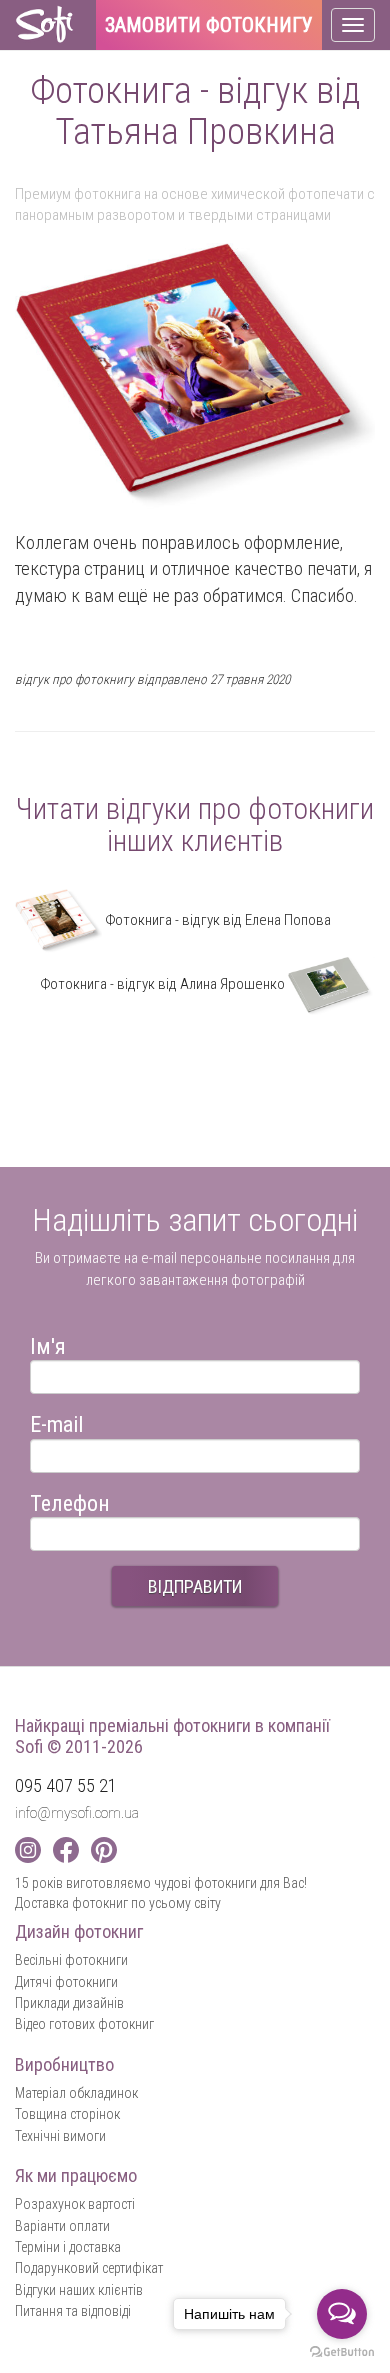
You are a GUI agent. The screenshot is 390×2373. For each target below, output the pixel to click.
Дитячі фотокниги (66, 1982)
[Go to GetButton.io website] (342, 2352)
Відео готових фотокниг (84, 2024)
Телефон (70, 1500)
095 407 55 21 (66, 1785)
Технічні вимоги (60, 2136)
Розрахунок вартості (75, 2204)
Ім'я (48, 1343)
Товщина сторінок (67, 2114)
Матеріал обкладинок (76, 2093)
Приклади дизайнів (69, 2003)
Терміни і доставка (68, 2247)
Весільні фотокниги (71, 1960)
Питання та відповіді (73, 2311)
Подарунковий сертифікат (89, 2268)
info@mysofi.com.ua (77, 1813)
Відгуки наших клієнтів (79, 2290)
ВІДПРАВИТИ (195, 1586)
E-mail (56, 1421)
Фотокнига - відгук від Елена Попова (216, 920)
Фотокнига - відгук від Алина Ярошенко (164, 984)
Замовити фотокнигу (209, 26)
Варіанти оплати (62, 2226)
